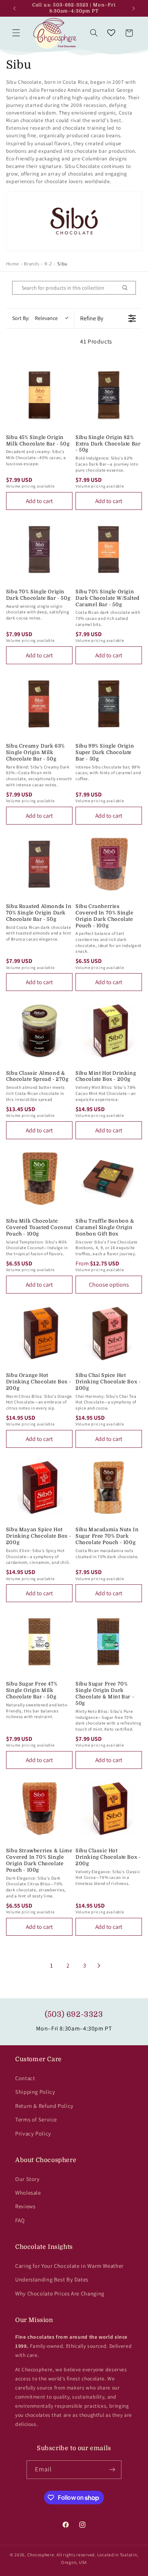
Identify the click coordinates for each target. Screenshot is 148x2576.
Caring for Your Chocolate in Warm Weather (69, 2266)
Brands (31, 264)
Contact (25, 2078)
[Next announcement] (134, 8)
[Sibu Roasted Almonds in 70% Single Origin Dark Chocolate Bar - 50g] (39, 864)
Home (13, 264)
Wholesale (28, 2193)
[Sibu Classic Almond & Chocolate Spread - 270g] (39, 1031)
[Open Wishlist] (111, 33)
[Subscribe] (112, 2470)
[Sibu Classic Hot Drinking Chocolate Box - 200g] (109, 1809)
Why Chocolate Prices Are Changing (60, 2293)
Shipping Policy (35, 2092)
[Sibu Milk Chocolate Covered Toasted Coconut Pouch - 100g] (39, 1179)
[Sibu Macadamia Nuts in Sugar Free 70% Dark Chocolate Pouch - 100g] (109, 1487)
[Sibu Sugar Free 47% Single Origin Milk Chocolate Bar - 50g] (39, 1642)
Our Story (28, 2179)
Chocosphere (41, 2555)
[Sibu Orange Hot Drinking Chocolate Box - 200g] (39, 1333)
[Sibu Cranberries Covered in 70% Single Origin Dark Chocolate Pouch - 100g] (109, 864)
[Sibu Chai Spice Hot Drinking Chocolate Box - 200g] (109, 1333)
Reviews (25, 2206)
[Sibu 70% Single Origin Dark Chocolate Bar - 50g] (39, 550)
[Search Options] (128, 288)
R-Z (48, 264)
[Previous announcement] (14, 8)
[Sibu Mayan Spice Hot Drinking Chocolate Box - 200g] (39, 1487)
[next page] (99, 1966)
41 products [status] (96, 341)
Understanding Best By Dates (52, 2279)
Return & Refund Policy (44, 2106)
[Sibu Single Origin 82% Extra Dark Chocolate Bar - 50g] (109, 395)
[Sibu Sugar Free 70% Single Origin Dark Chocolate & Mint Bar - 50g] (109, 1642)
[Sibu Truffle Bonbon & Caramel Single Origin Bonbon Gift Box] (109, 1179)
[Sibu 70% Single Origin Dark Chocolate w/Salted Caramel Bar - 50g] (109, 550)
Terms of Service (36, 2119)
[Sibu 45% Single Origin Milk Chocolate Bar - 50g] (39, 395)
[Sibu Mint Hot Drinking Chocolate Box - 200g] (109, 1031)
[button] (16, 33)
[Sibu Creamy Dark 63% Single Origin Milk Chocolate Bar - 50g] (39, 704)
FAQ (20, 2220)
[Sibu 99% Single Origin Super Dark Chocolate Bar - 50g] (109, 704)
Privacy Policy (33, 2133)
